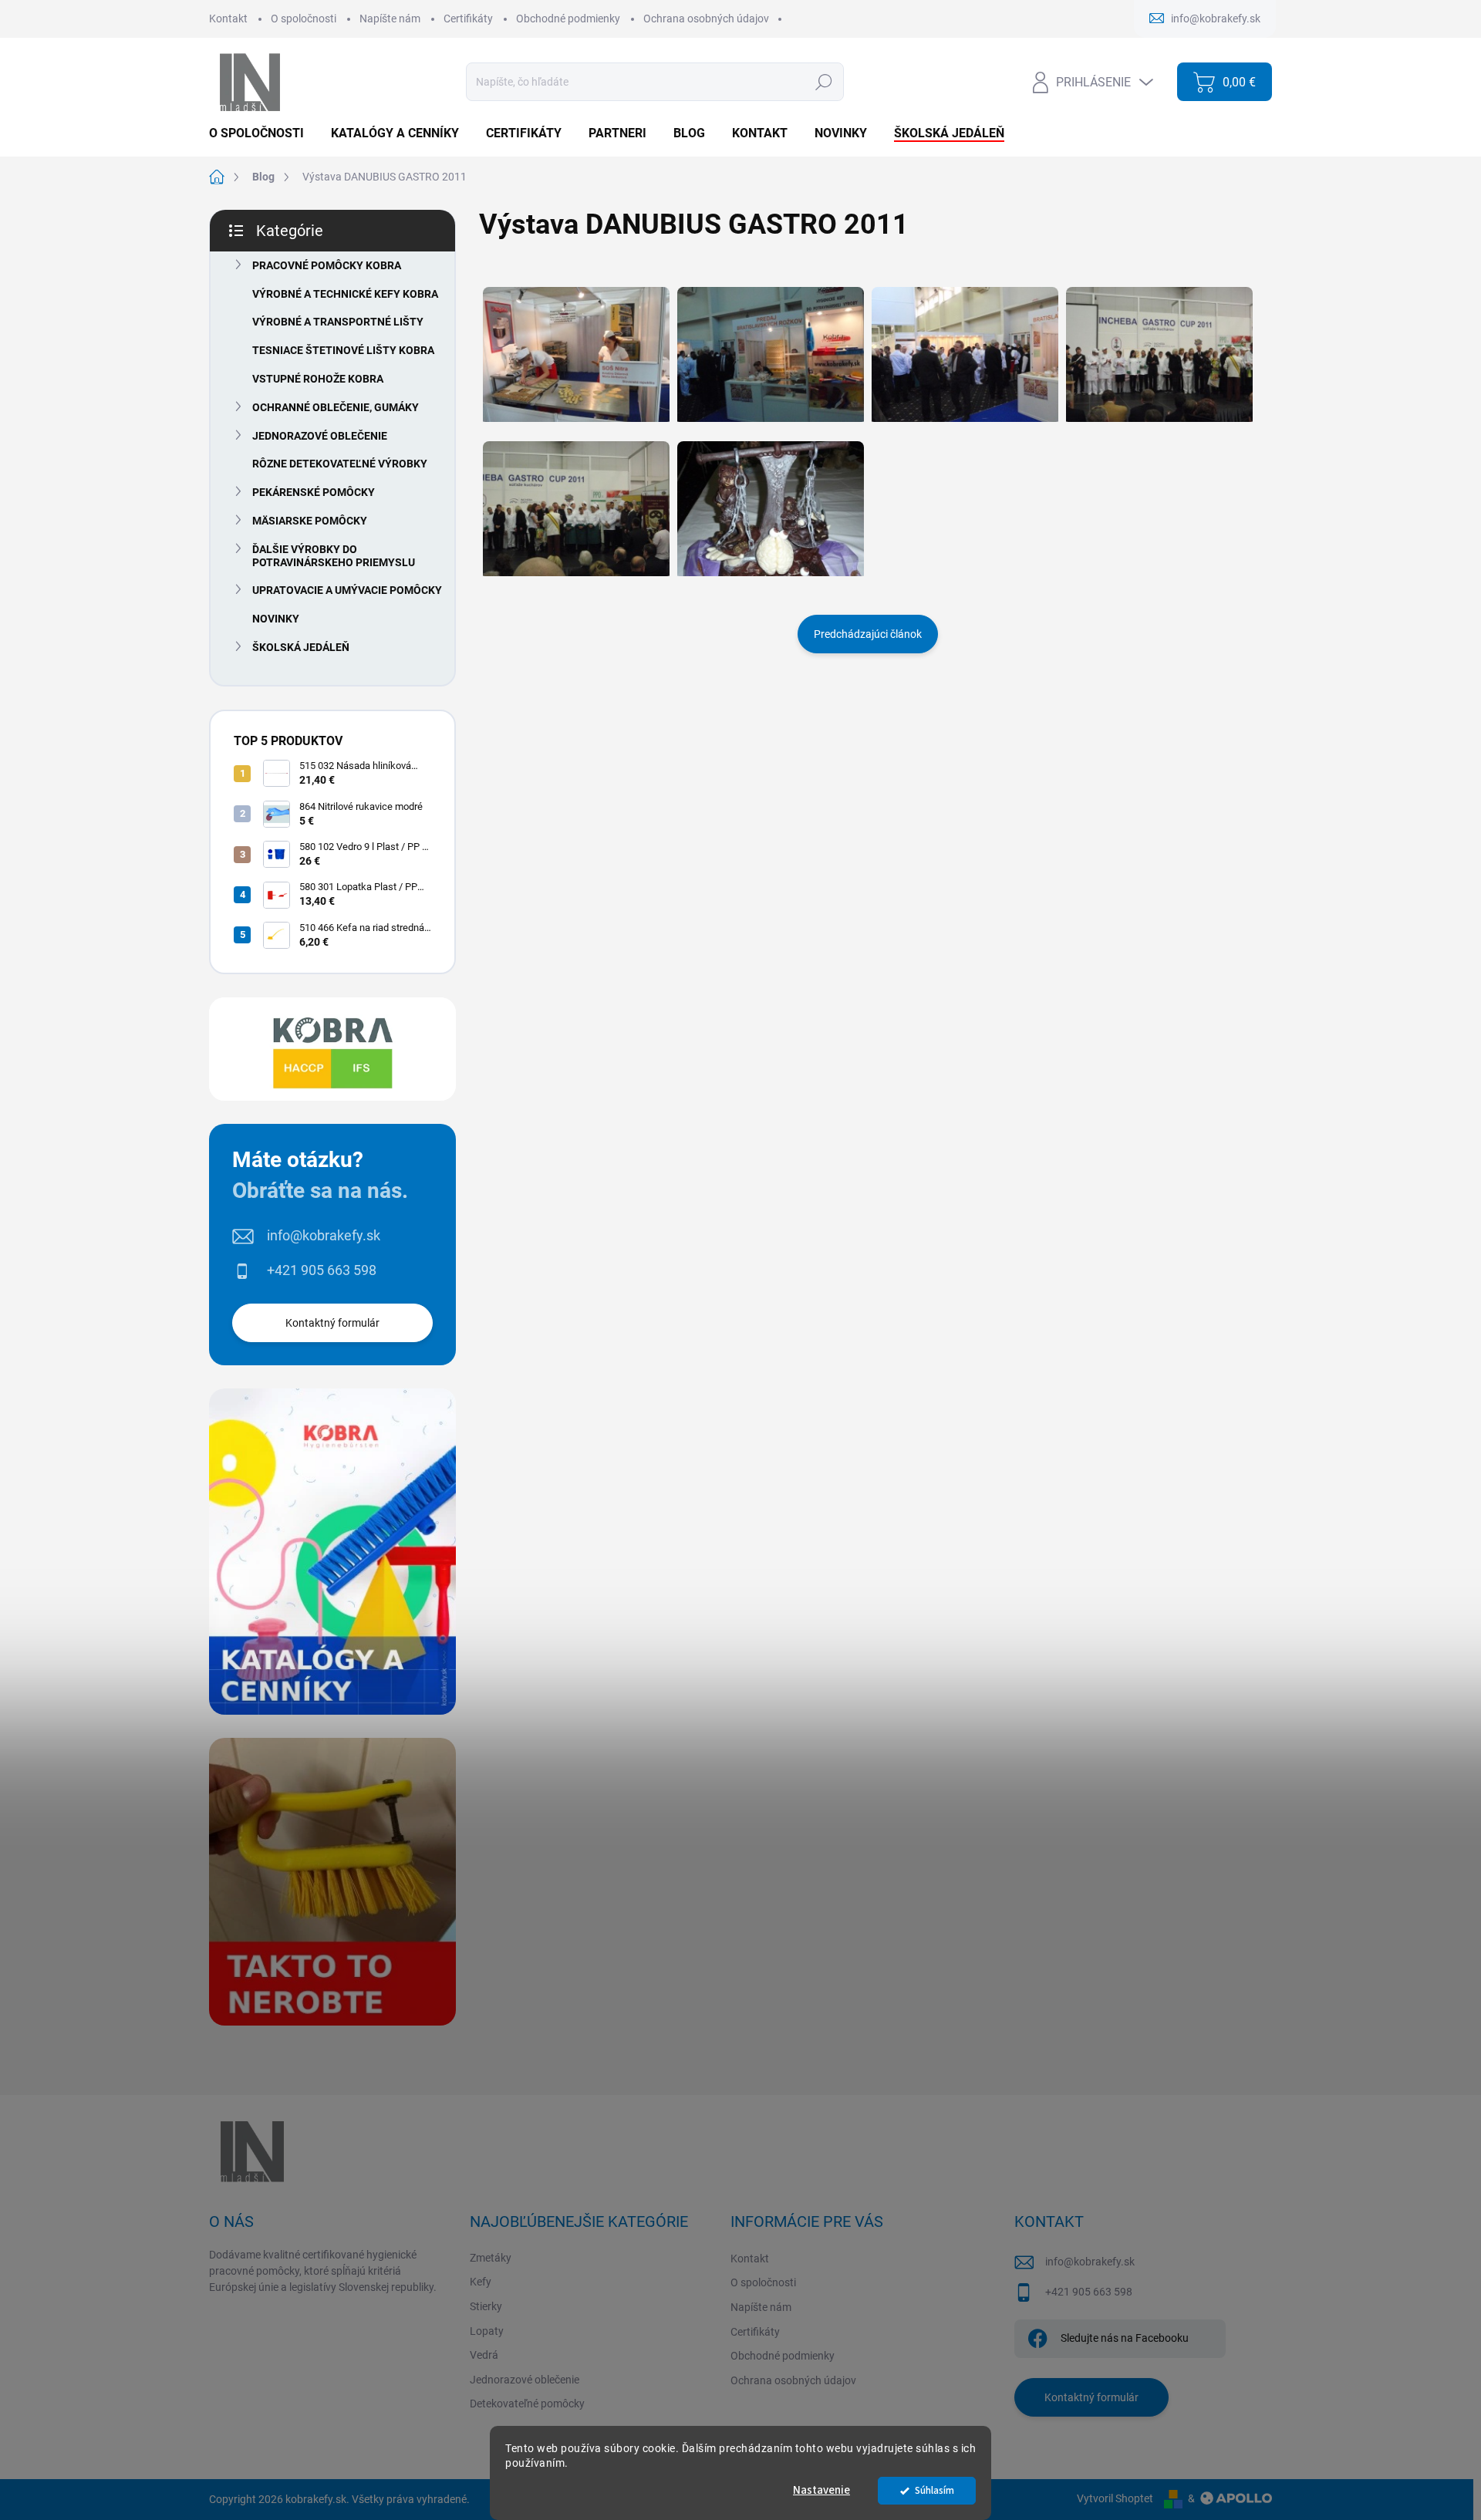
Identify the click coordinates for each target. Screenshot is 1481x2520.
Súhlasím (934, 2490)
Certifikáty (468, 19)
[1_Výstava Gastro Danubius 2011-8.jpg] (1159, 345)
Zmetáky (491, 2258)
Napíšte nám (390, 19)
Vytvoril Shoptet (1115, 2498)
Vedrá (484, 2355)
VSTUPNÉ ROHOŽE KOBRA (318, 379)
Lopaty (487, 2331)
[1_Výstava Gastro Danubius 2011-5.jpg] (576, 345)
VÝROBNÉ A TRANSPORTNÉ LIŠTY (338, 322)
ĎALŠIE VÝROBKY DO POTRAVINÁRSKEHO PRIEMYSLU (334, 556)
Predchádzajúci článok (868, 634)
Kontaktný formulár (332, 1323)
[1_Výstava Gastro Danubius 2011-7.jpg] (965, 345)
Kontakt (228, 19)
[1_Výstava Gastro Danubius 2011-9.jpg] (576, 499)
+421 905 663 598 (322, 1270)
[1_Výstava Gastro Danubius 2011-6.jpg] (771, 345)
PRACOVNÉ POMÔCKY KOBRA (327, 265)
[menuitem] (262, 133)
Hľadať (823, 82)
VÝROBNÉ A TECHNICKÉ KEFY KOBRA (345, 294)
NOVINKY (276, 619)
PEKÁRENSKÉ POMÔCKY (314, 492)
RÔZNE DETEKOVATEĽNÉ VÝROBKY (340, 464)
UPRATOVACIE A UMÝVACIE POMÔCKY (347, 590)
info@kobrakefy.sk (324, 1235)
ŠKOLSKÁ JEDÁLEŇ (301, 647)
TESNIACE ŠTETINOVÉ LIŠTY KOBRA (343, 350)
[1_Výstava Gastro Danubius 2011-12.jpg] (771, 499)
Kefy (481, 2282)
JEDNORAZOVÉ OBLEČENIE (320, 436)
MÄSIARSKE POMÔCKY (310, 521)
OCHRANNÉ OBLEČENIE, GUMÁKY (336, 407)
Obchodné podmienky (568, 19)
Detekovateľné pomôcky (527, 2404)
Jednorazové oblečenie (525, 2380)
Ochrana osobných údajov (706, 19)
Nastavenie (821, 2490)
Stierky (486, 2306)
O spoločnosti (304, 19)
